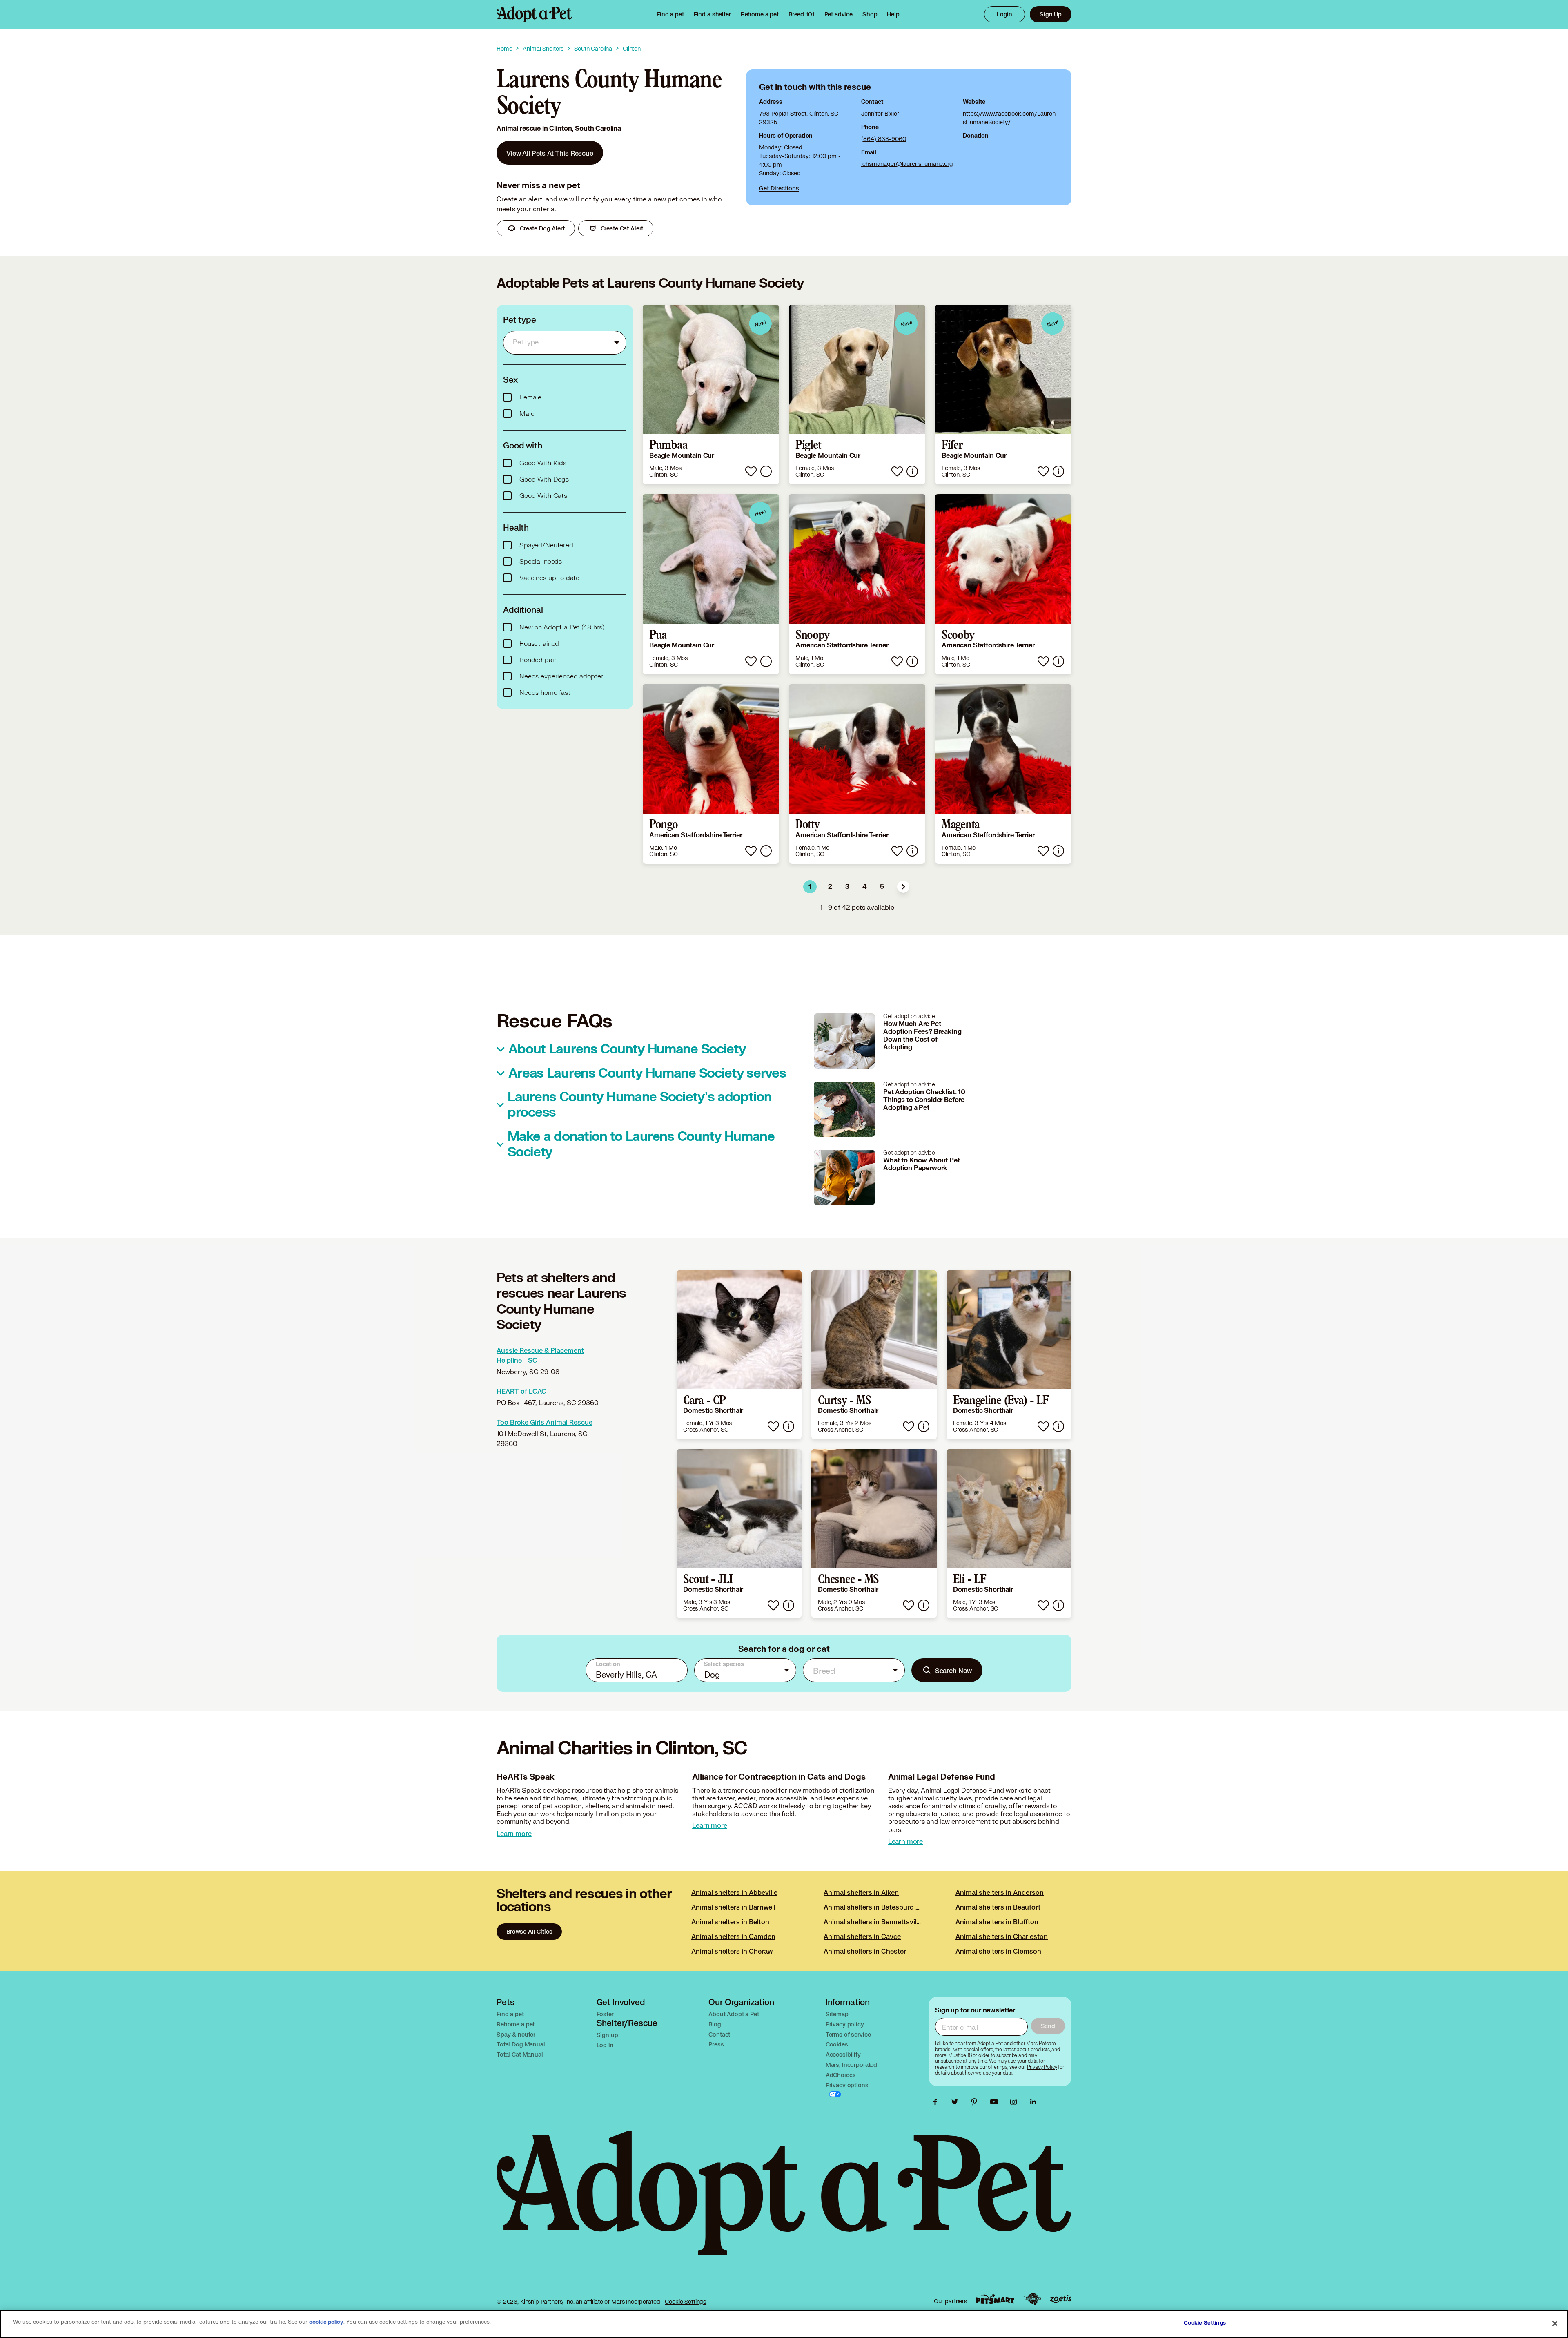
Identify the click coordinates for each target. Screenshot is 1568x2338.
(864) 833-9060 (884, 139)
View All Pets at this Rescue (550, 153)
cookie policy (326, 2322)
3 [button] (847, 887)
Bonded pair (538, 660)
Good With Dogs (544, 480)
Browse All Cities (529, 1931)
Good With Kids (543, 463)
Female (530, 397)
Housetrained (539, 644)
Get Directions (779, 188)
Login (1004, 14)
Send (1048, 2026)
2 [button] (830, 887)
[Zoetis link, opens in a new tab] (1060, 2299)
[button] (903, 887)
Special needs (541, 562)
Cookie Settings (685, 2301)
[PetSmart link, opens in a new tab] (995, 2299)
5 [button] (882, 887)
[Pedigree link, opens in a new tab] (1032, 2299)
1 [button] (810, 887)
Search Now (954, 1670)
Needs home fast (545, 693)
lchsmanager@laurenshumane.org (907, 164)
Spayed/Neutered (546, 545)
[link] (760, 14)
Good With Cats (543, 496)
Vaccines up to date (549, 578)
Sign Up (1051, 14)
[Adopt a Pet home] (534, 14)
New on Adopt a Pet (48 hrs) (562, 627)
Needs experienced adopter (561, 676)
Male (527, 414)
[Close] (1555, 2323)
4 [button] (865, 887)
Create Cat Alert (622, 228)
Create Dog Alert (542, 228)
